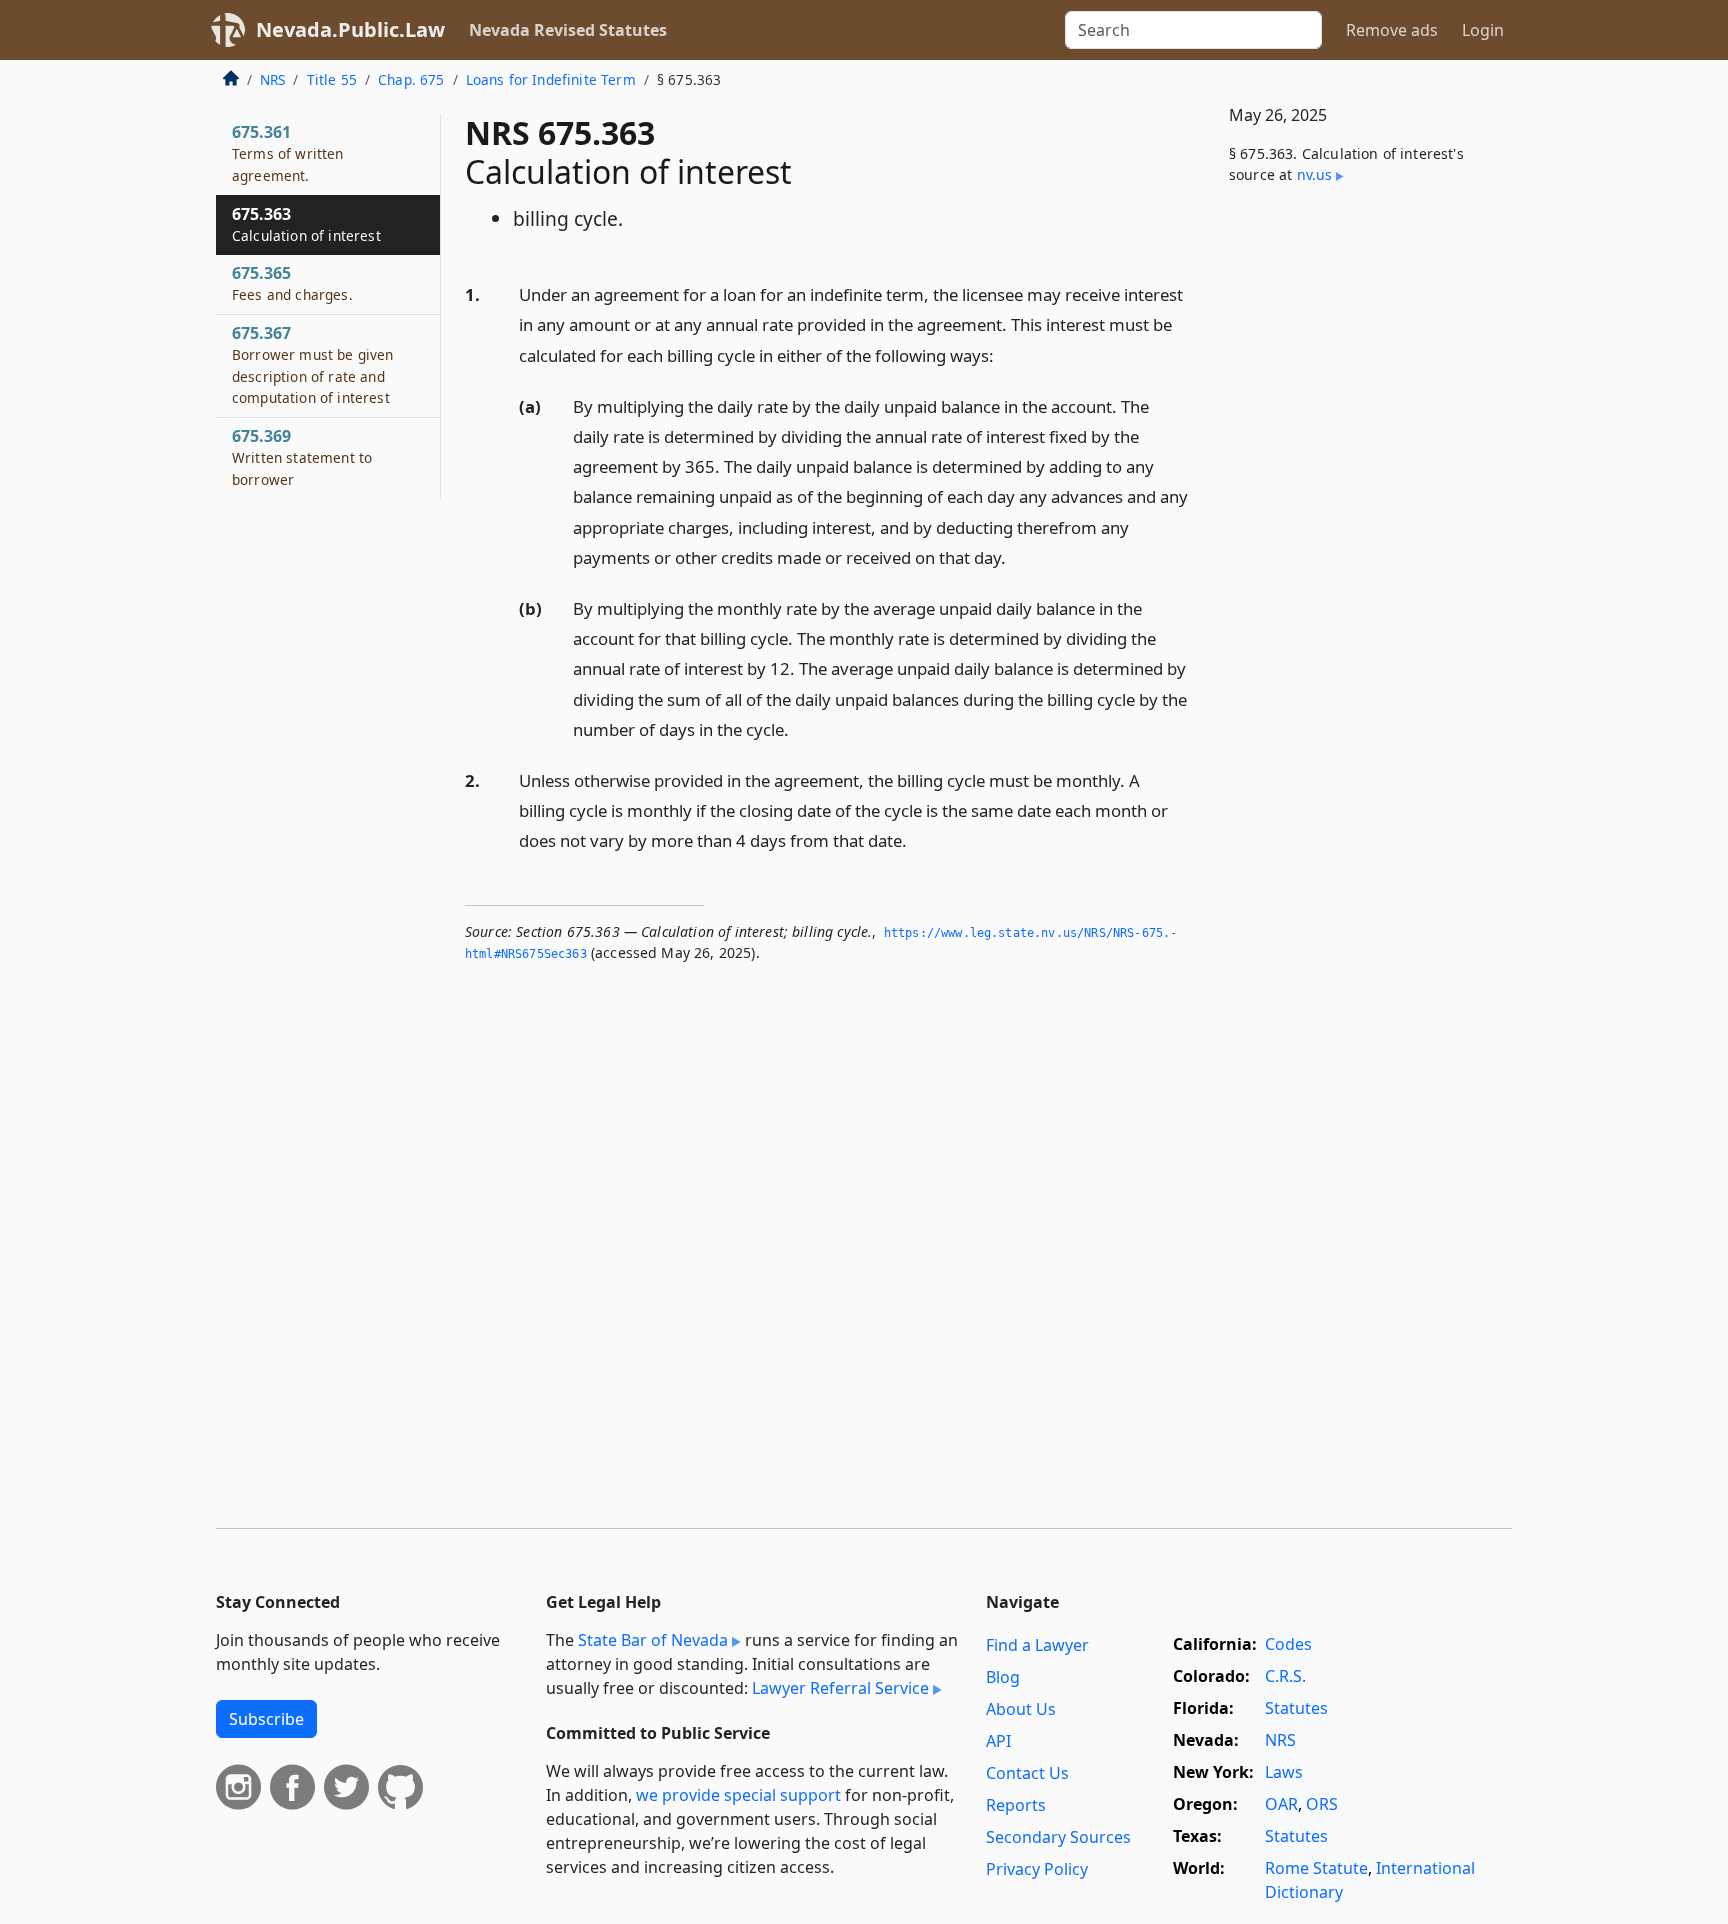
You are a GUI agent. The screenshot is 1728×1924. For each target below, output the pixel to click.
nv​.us (1315, 174)
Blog (1003, 1677)
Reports (1016, 1805)
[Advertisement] (1362, 532)
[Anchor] (1005, 354)
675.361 (288, 153)
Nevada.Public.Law (350, 29)
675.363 (306, 224)
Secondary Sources (1058, 1837)
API (998, 1741)
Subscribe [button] (266, 1719)
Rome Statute (1316, 1868)
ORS (1322, 1804)
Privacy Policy (1037, 1869)
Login (1483, 30)
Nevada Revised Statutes (568, 30)
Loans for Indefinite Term (551, 79)
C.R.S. (1285, 1676)
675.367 (313, 364)
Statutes (1296, 1708)
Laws (1284, 1772)
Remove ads (1392, 30)
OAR (1281, 1804)
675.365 (292, 283)
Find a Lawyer (1037, 1645)
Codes (1288, 1644)
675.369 (302, 457)
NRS (272, 79)
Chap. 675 (411, 79)
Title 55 (332, 79)
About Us (1021, 1709)
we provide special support (738, 1795)
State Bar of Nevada (653, 1640)
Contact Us (1027, 1773)
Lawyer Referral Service (840, 1688)
